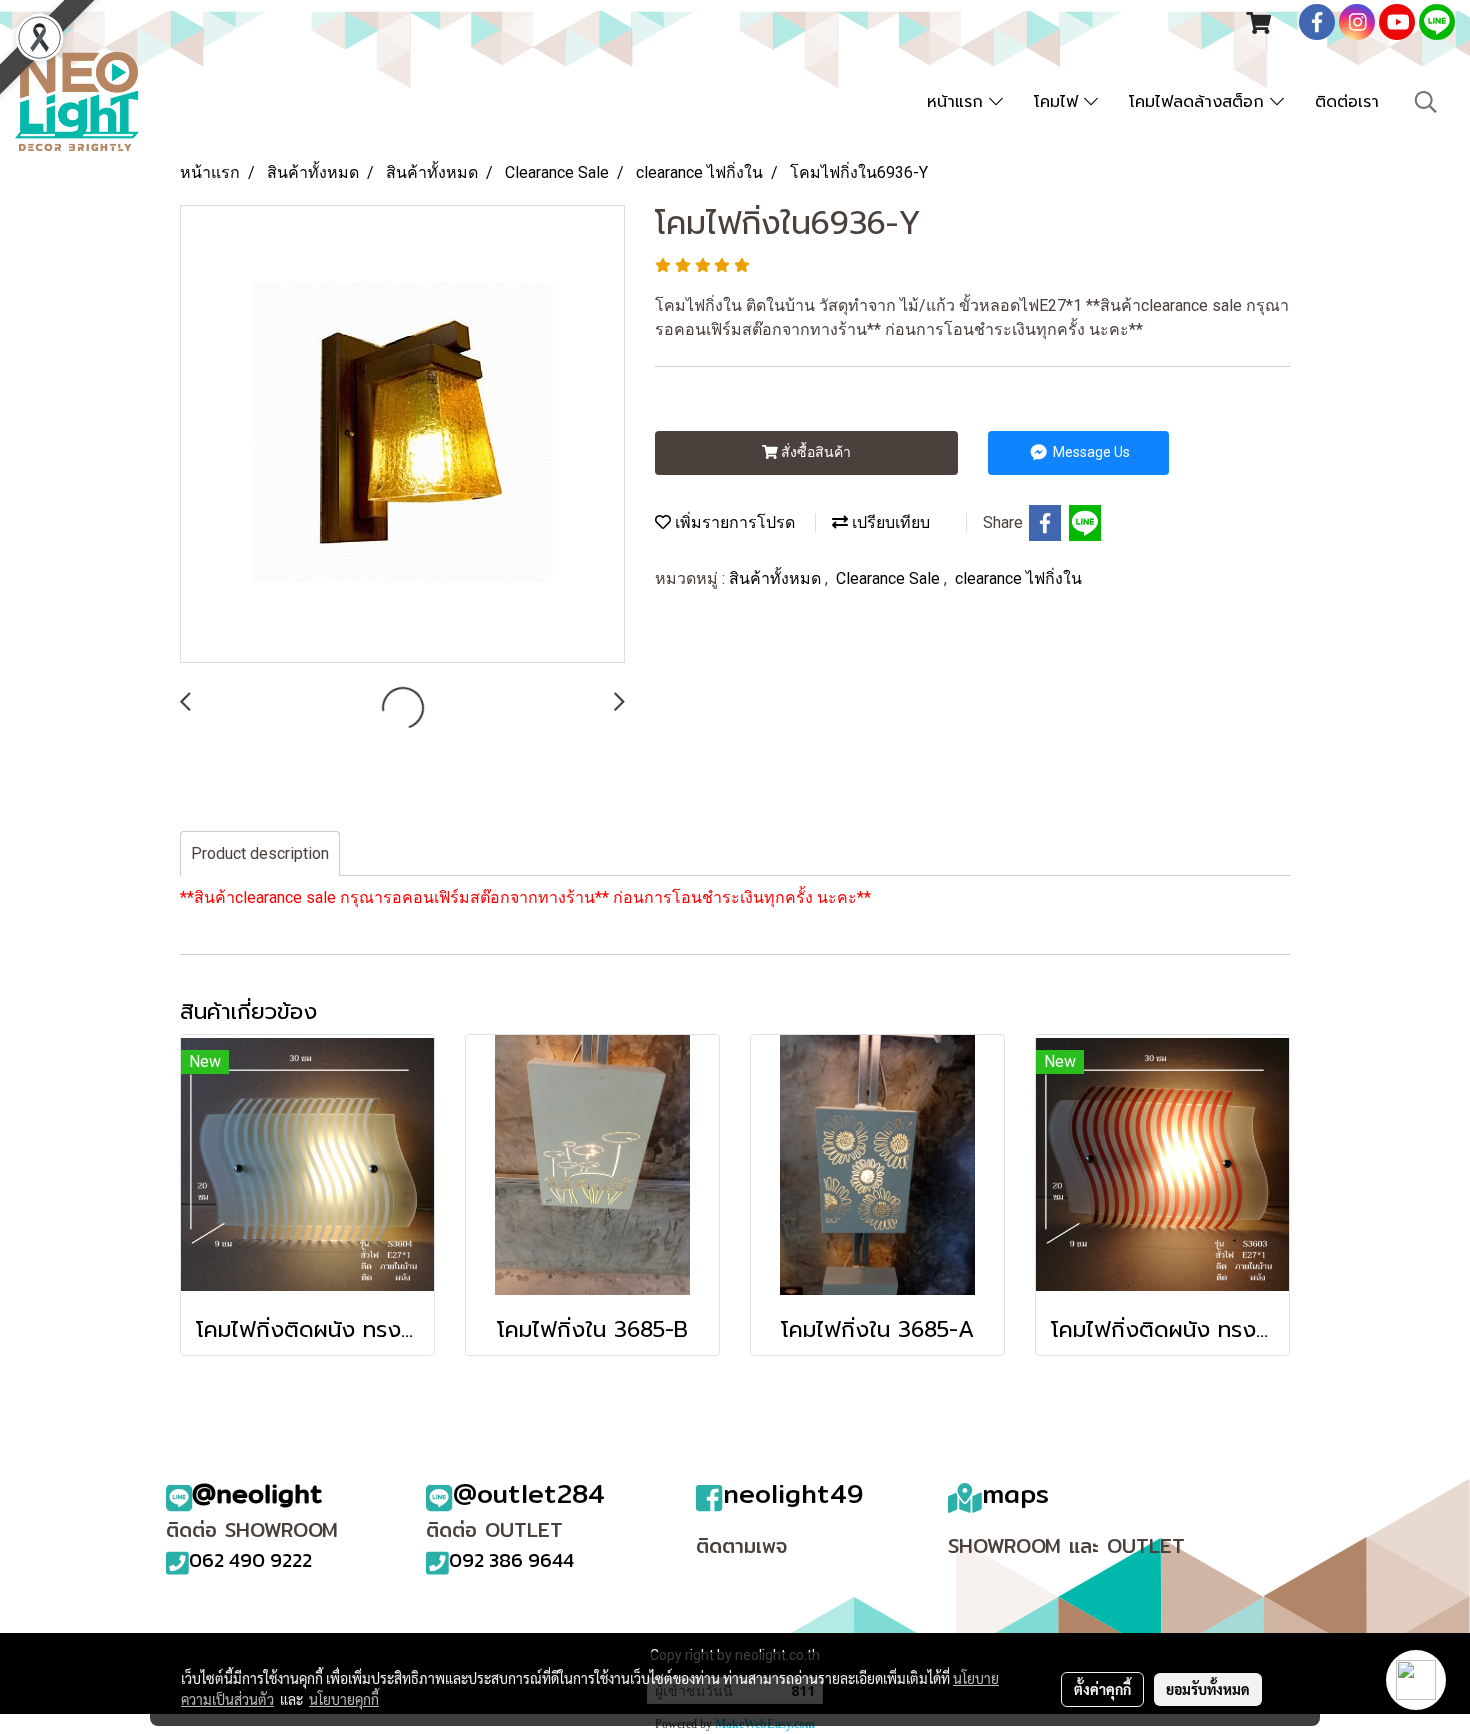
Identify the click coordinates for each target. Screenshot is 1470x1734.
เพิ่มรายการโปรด (733, 522)
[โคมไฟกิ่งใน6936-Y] (402, 435)
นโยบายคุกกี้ (344, 1699)
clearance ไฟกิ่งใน (1018, 578)
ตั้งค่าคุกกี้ (1102, 1689)
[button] (1426, 102)
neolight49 (793, 1493)
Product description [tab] (260, 853)
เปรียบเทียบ (889, 522)
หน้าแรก (958, 102)
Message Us (1090, 452)
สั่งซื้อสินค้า (814, 452)
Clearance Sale (890, 578)
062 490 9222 (250, 1560)
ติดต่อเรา (1347, 102)
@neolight (257, 1493)
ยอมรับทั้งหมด (1208, 1689)
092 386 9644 (511, 1560)
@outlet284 (529, 1493)
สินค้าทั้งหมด (777, 578)
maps (1015, 1493)
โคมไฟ (1059, 102)
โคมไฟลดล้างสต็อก (1199, 102)
